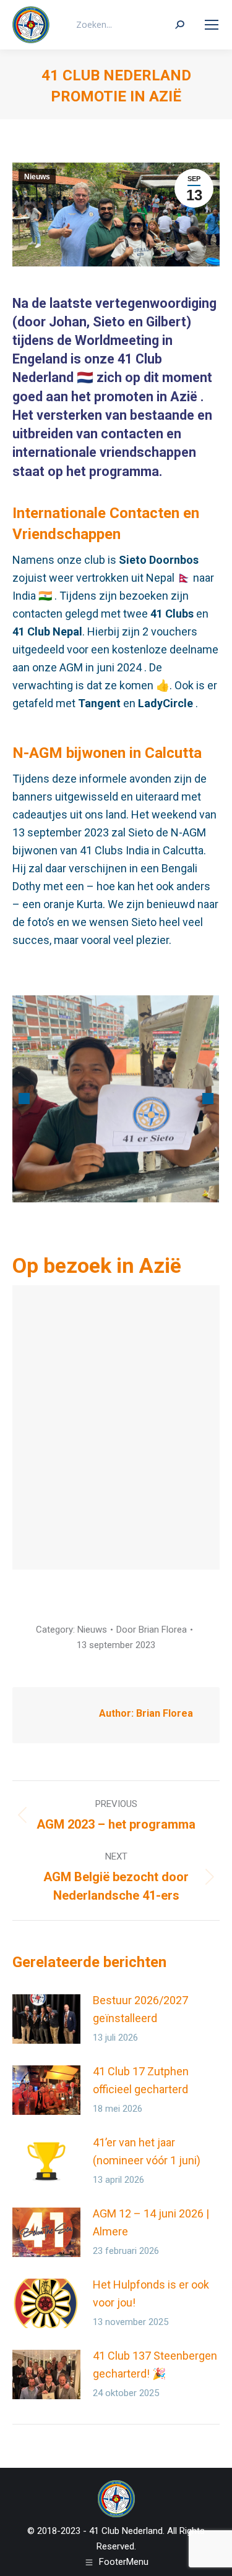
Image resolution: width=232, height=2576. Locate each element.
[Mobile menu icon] (212, 25)
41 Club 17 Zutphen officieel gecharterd (141, 2080)
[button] (24, 1099)
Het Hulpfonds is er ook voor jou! (151, 2293)
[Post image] (46, 2019)
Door (152, 1630)
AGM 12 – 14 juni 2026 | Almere (151, 2222)
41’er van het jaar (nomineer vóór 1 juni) (147, 2151)
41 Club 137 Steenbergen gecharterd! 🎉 (155, 2365)
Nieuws (37, 177)
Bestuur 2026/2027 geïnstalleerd (140, 2009)
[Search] (179, 25)
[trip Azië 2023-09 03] (115, 1099)
